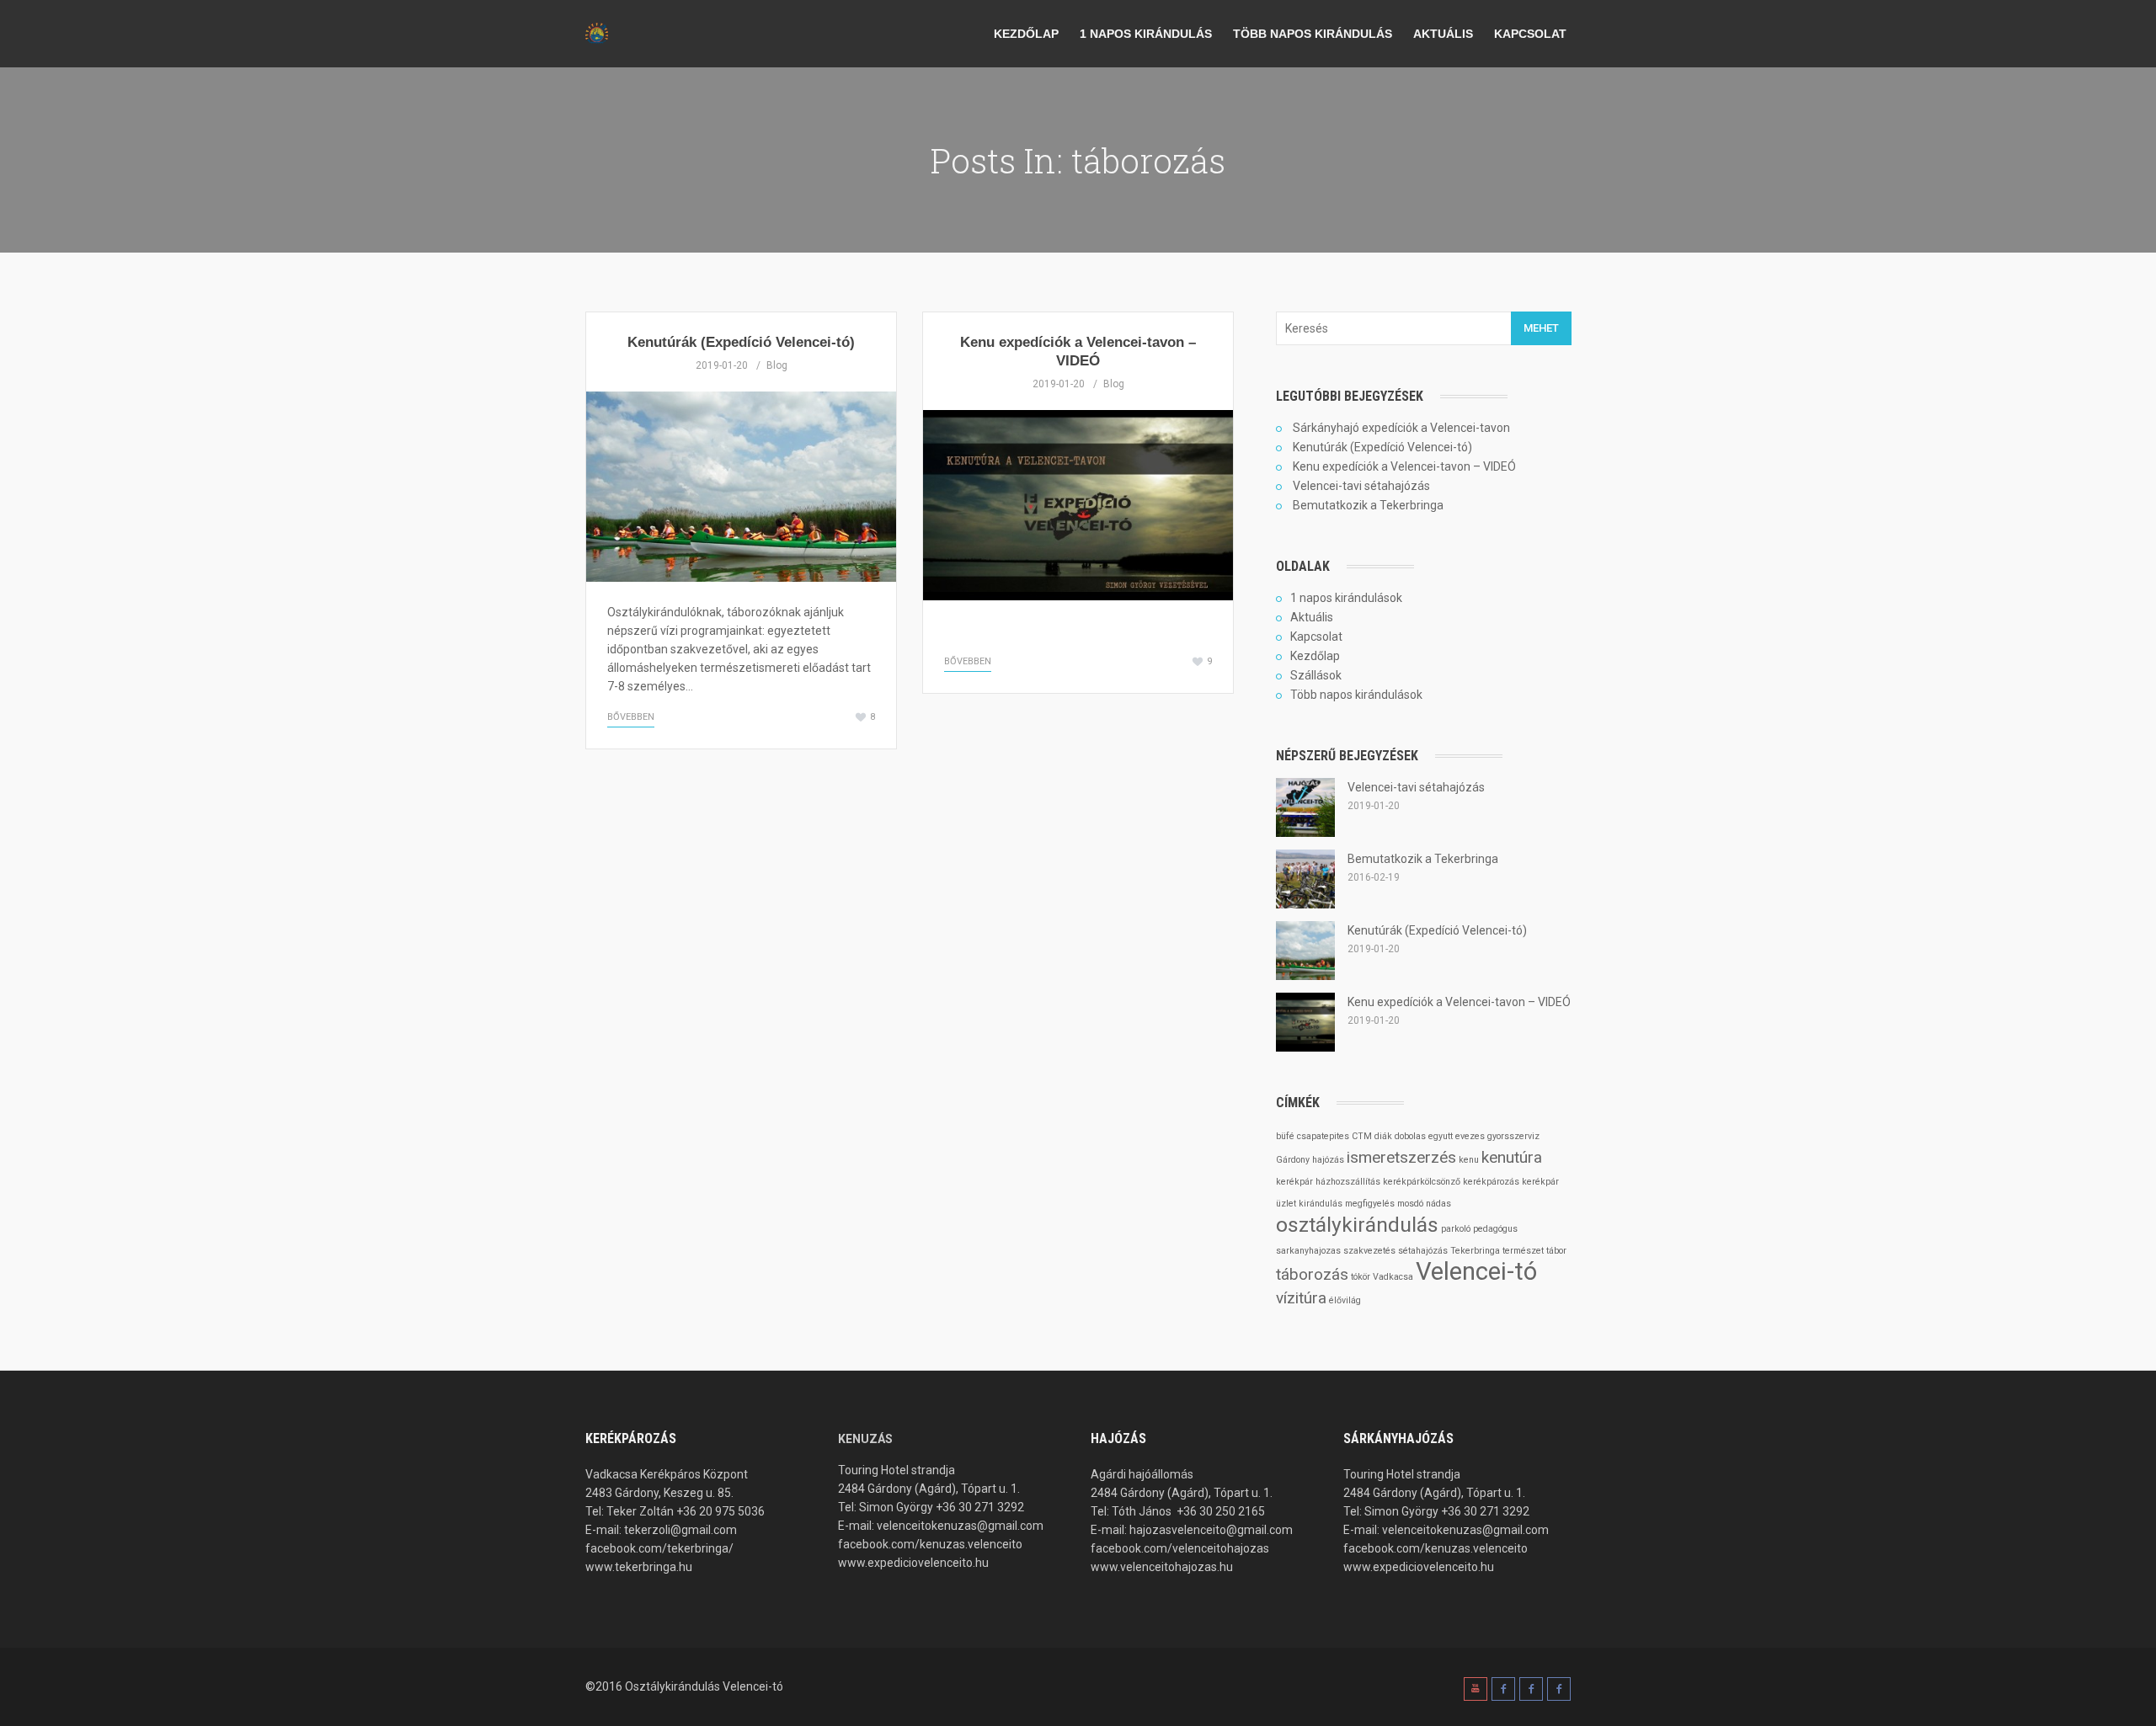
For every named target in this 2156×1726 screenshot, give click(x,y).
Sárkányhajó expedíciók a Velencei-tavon (1401, 428)
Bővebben (631, 717)
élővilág (1345, 1300)
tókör (1361, 1277)
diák (1383, 1136)
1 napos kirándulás (1146, 34)
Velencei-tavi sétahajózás (1361, 486)
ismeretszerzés (1401, 1157)
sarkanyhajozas (1308, 1251)
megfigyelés (1370, 1204)
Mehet (1541, 328)
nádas (1438, 1204)
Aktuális (1443, 34)
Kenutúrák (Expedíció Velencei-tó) (741, 342)
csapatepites (1323, 1136)
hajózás (1328, 1160)
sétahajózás (1423, 1251)
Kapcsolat (1530, 34)
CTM (1362, 1136)
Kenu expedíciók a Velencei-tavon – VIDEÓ (1404, 466)
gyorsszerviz (1513, 1136)
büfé (1285, 1136)
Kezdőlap (1026, 34)
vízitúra (1301, 1298)
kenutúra (1512, 1157)
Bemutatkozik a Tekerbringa (1368, 505)
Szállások (1316, 675)
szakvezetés (1369, 1251)
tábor (1556, 1251)
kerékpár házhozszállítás (1328, 1182)
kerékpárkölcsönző (1422, 1182)
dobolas (1410, 1136)
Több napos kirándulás (1313, 34)
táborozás (1312, 1274)
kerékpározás (1491, 1182)
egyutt (1441, 1136)
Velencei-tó (1476, 1271)
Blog (777, 365)
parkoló (1456, 1229)
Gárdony (1293, 1160)
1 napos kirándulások (1346, 598)
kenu (1469, 1160)
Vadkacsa (1393, 1277)
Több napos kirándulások (1356, 695)
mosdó (1410, 1204)
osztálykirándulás (1357, 1225)
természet (1523, 1251)
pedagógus (1495, 1229)
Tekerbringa (1475, 1251)
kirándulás (1321, 1204)
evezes (1470, 1136)
